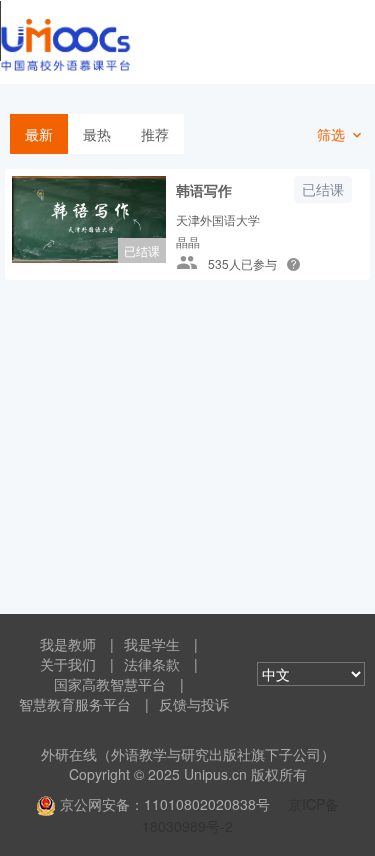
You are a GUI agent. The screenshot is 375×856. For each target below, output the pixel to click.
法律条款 (152, 664)
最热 (97, 134)
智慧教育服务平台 (75, 704)
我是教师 (68, 644)
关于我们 (68, 664)
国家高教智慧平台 (110, 684)
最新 (39, 134)
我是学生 (152, 644)
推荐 (155, 134)
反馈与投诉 (194, 704)
